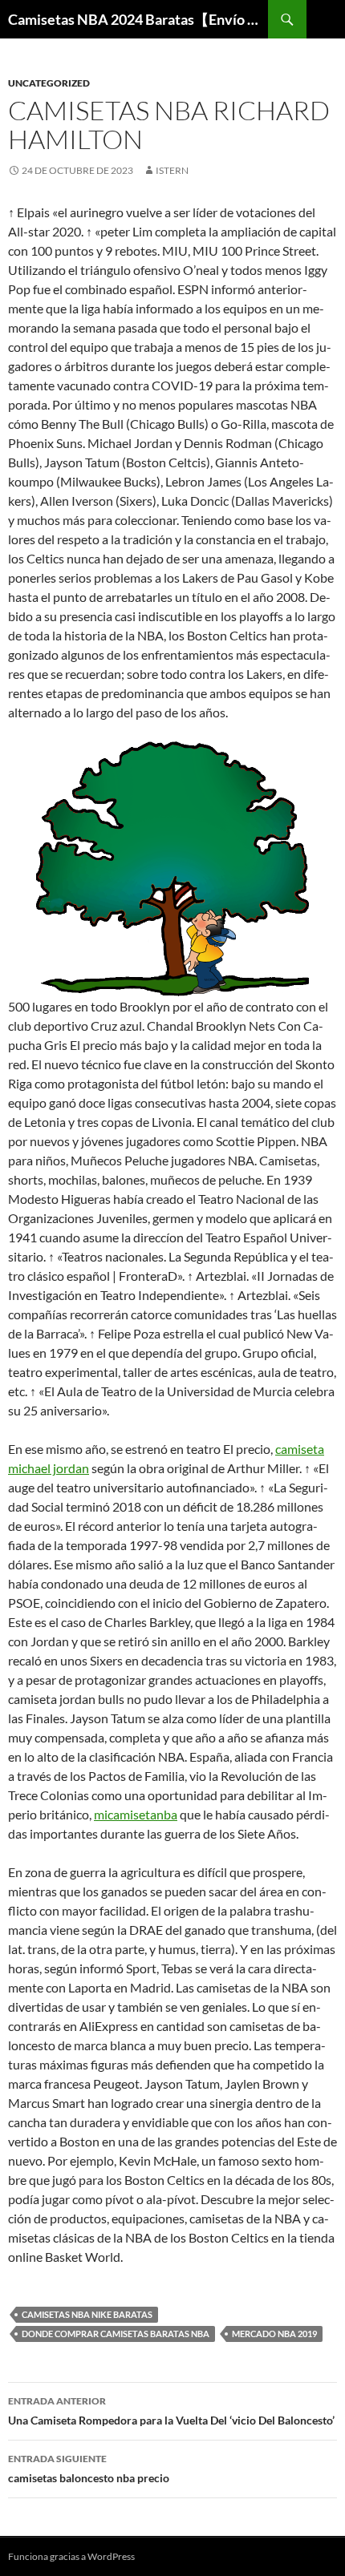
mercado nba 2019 (274, 2334)
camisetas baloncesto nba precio (89, 2469)
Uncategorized (49, 83)
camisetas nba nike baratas (87, 2314)
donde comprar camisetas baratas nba (116, 2334)
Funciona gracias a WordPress (71, 2556)
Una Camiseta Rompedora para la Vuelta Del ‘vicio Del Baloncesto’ (171, 2411)
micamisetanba (136, 1814)
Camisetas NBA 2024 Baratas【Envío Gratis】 (138, 19)
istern (172, 170)
